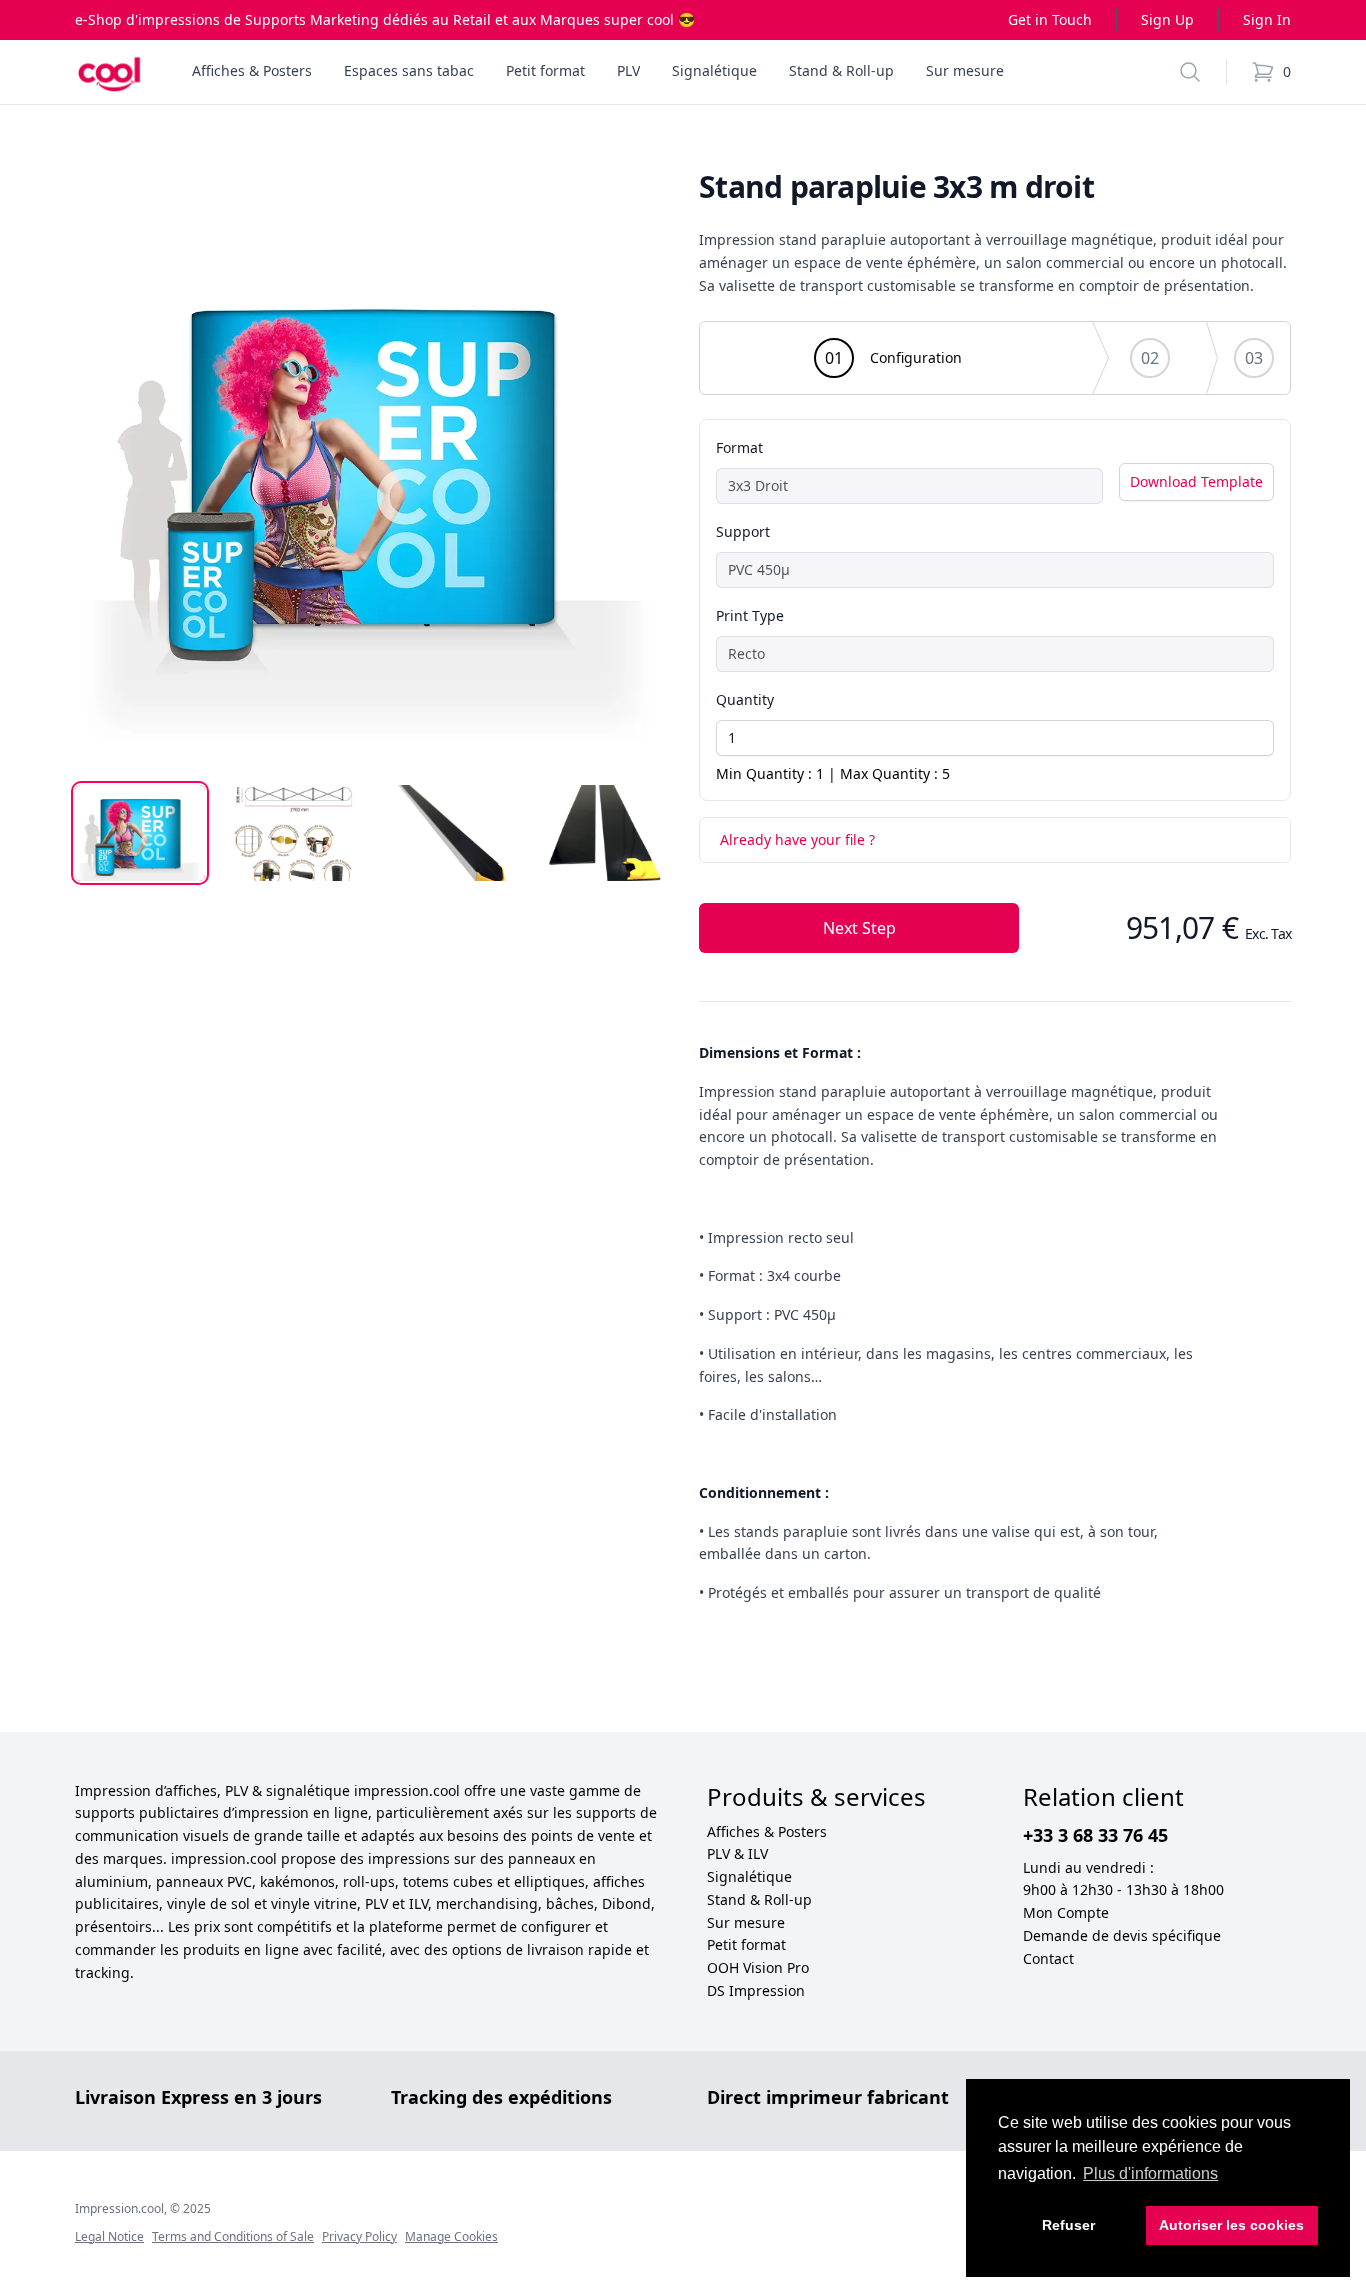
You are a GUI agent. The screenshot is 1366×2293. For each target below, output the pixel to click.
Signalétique (749, 1876)
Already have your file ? (797, 839)
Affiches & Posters (767, 1831)
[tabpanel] (371, 465)
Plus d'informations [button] (1150, 2173)
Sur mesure (746, 1922)
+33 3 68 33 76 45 (1095, 1835)
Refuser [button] (1068, 2225)
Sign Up (1167, 19)
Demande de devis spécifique (1122, 1935)
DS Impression (756, 1990)
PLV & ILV (737, 1853)
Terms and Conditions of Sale (233, 2236)
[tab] (140, 833)
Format (739, 447)
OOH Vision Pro (758, 1967)
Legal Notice (109, 2236)
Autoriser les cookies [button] (1231, 2225)
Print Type (750, 615)
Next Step (859, 928)
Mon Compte (1066, 1912)
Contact (1048, 1958)
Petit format (746, 1944)
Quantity (745, 699)
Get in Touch (1050, 19)
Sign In (1267, 19)
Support (743, 531)
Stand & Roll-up (759, 1899)
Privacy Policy (359, 2236)
